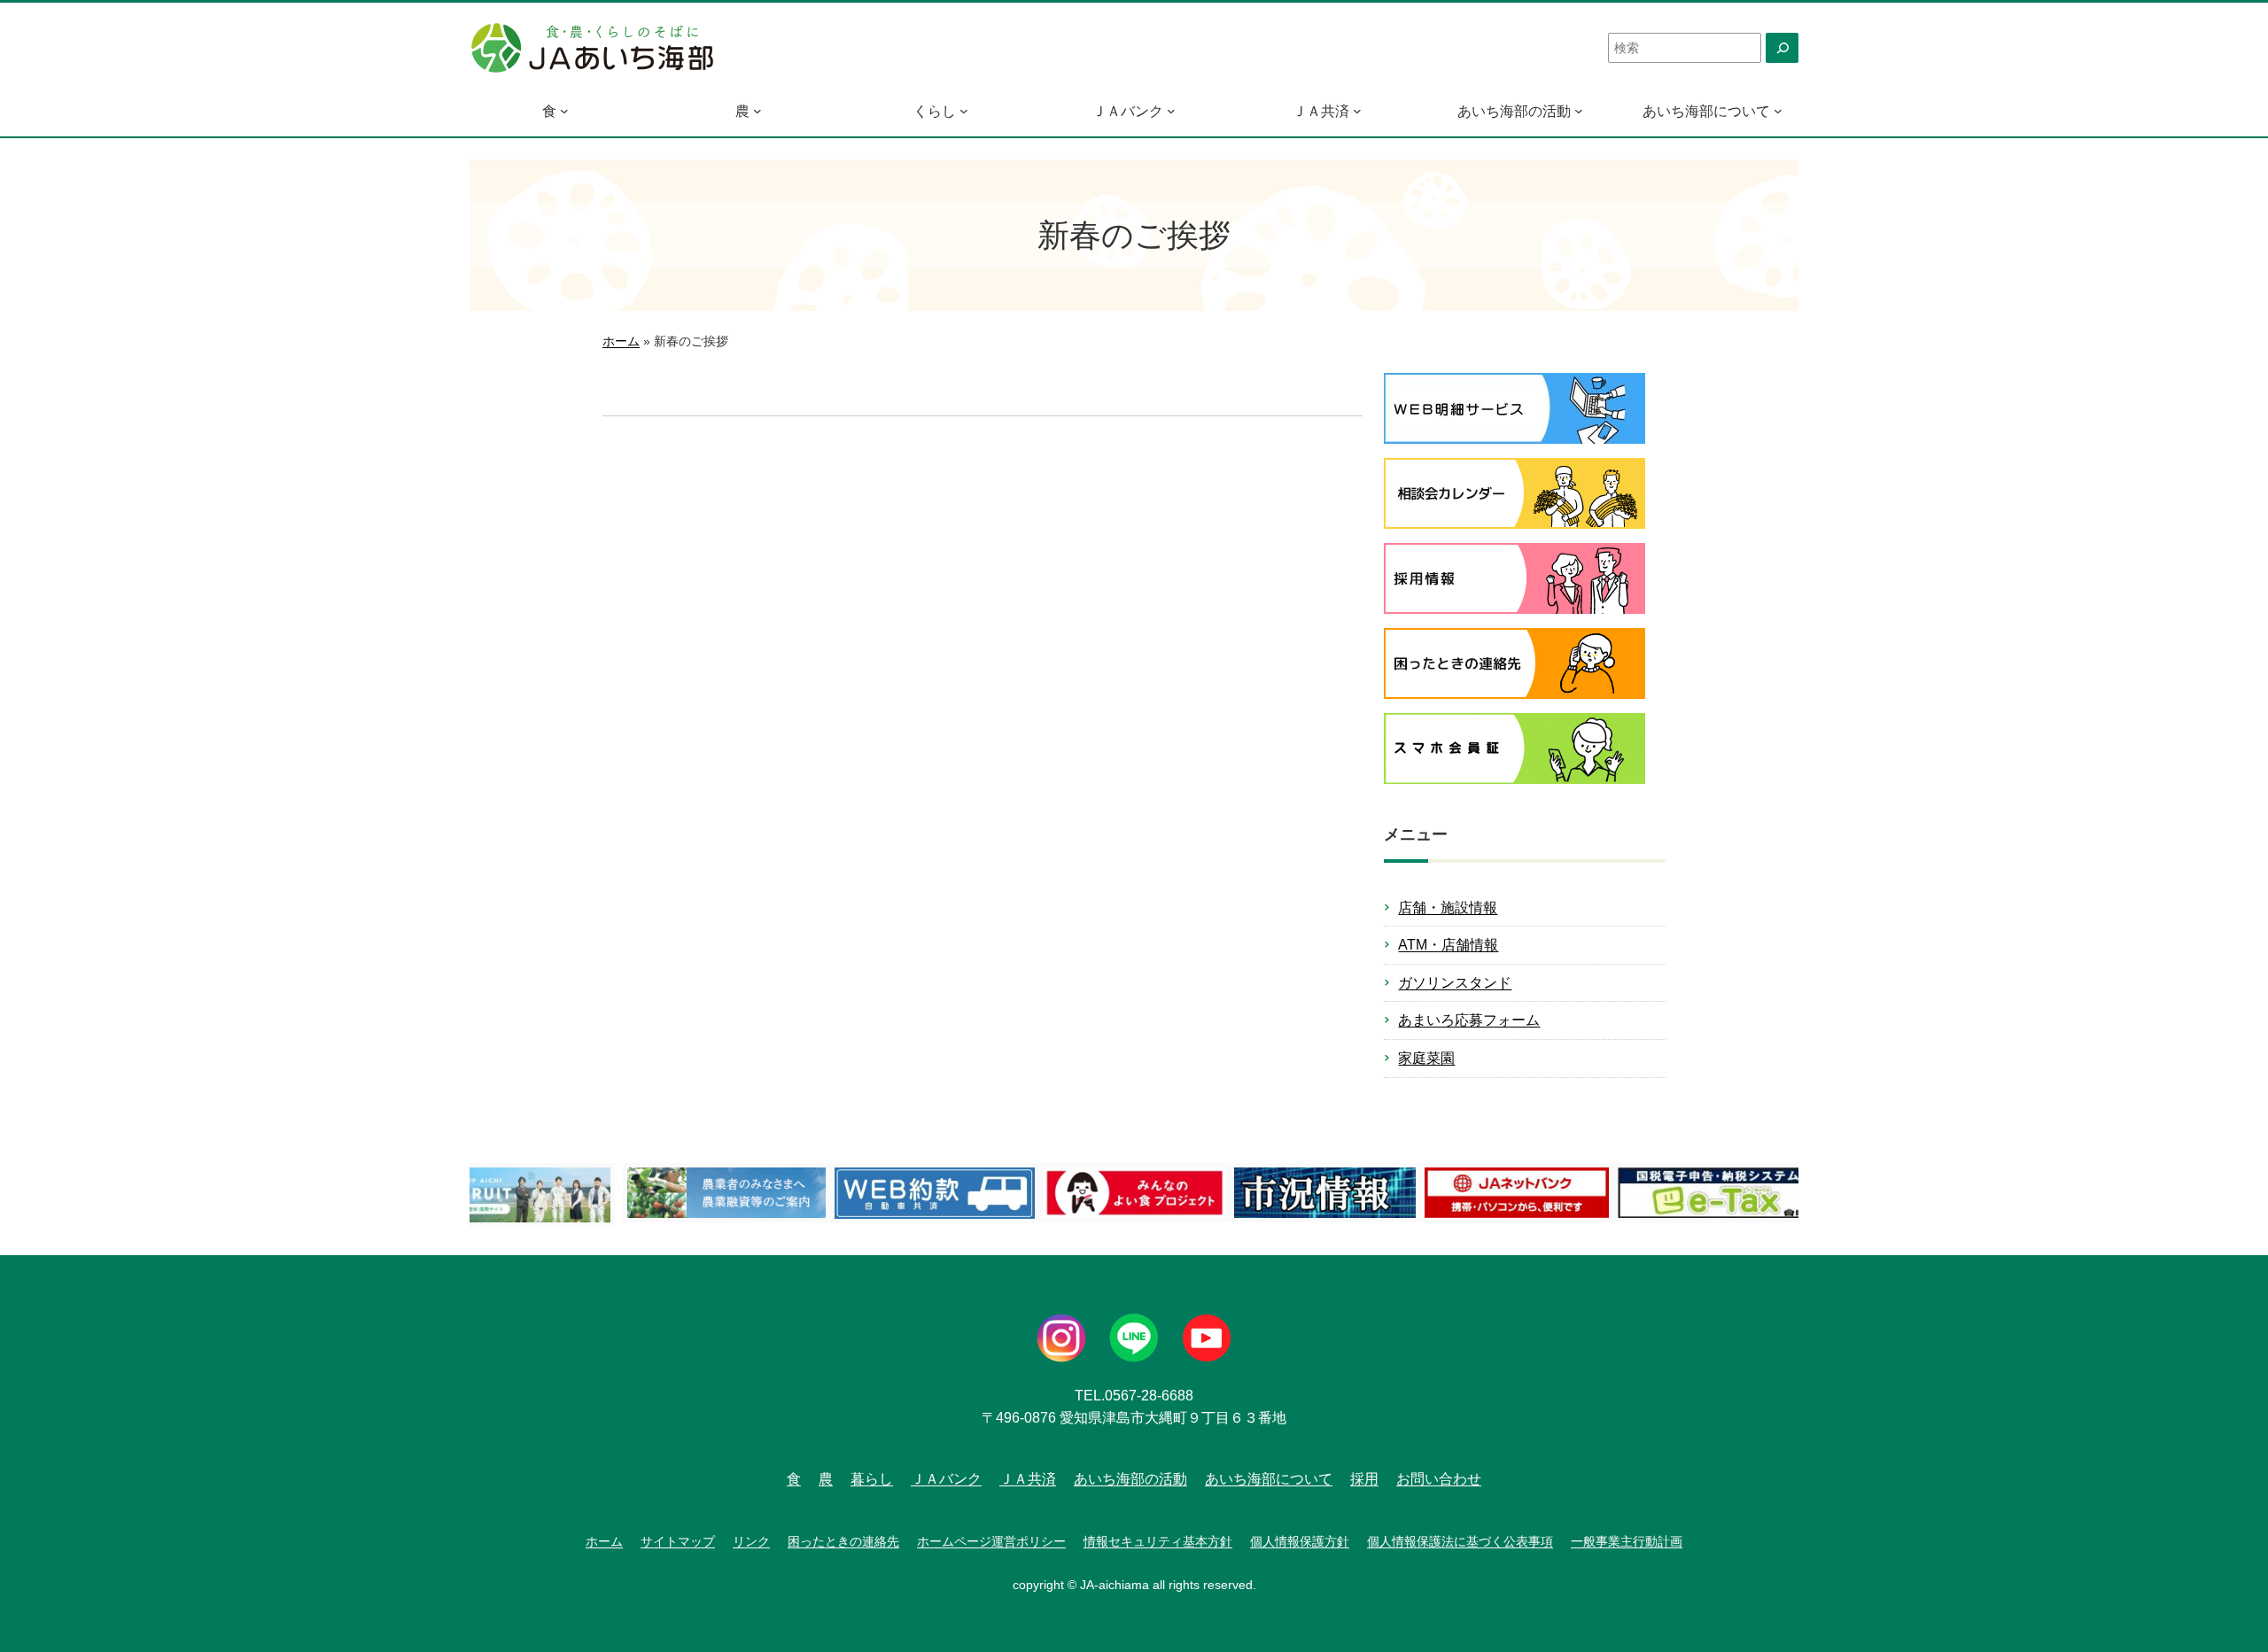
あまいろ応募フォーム (1469, 1020)
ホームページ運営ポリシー (991, 1541)
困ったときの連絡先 (843, 1541)
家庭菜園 (1426, 1058)
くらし (935, 111)
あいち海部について (1706, 111)
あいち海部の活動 (1514, 111)
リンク (751, 1541)
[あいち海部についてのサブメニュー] (1778, 111)
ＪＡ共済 (1321, 111)
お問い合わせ (1439, 1479)
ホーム (621, 341)
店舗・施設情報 (1448, 907)
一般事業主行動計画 (1627, 1541)
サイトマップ (678, 1541)
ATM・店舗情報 (1448, 945)
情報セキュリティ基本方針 (1158, 1541)
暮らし (872, 1479)
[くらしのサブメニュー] (964, 111)
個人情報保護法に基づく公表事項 (1460, 1541)
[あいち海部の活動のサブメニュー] (1579, 111)
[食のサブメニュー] (564, 111)
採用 (1364, 1479)
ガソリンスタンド (1455, 983)
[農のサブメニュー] (757, 111)
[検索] (1782, 48)
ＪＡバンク (1128, 111)
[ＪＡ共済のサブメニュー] (1357, 111)
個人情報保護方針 (1300, 1541)
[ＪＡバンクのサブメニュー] (1171, 111)
